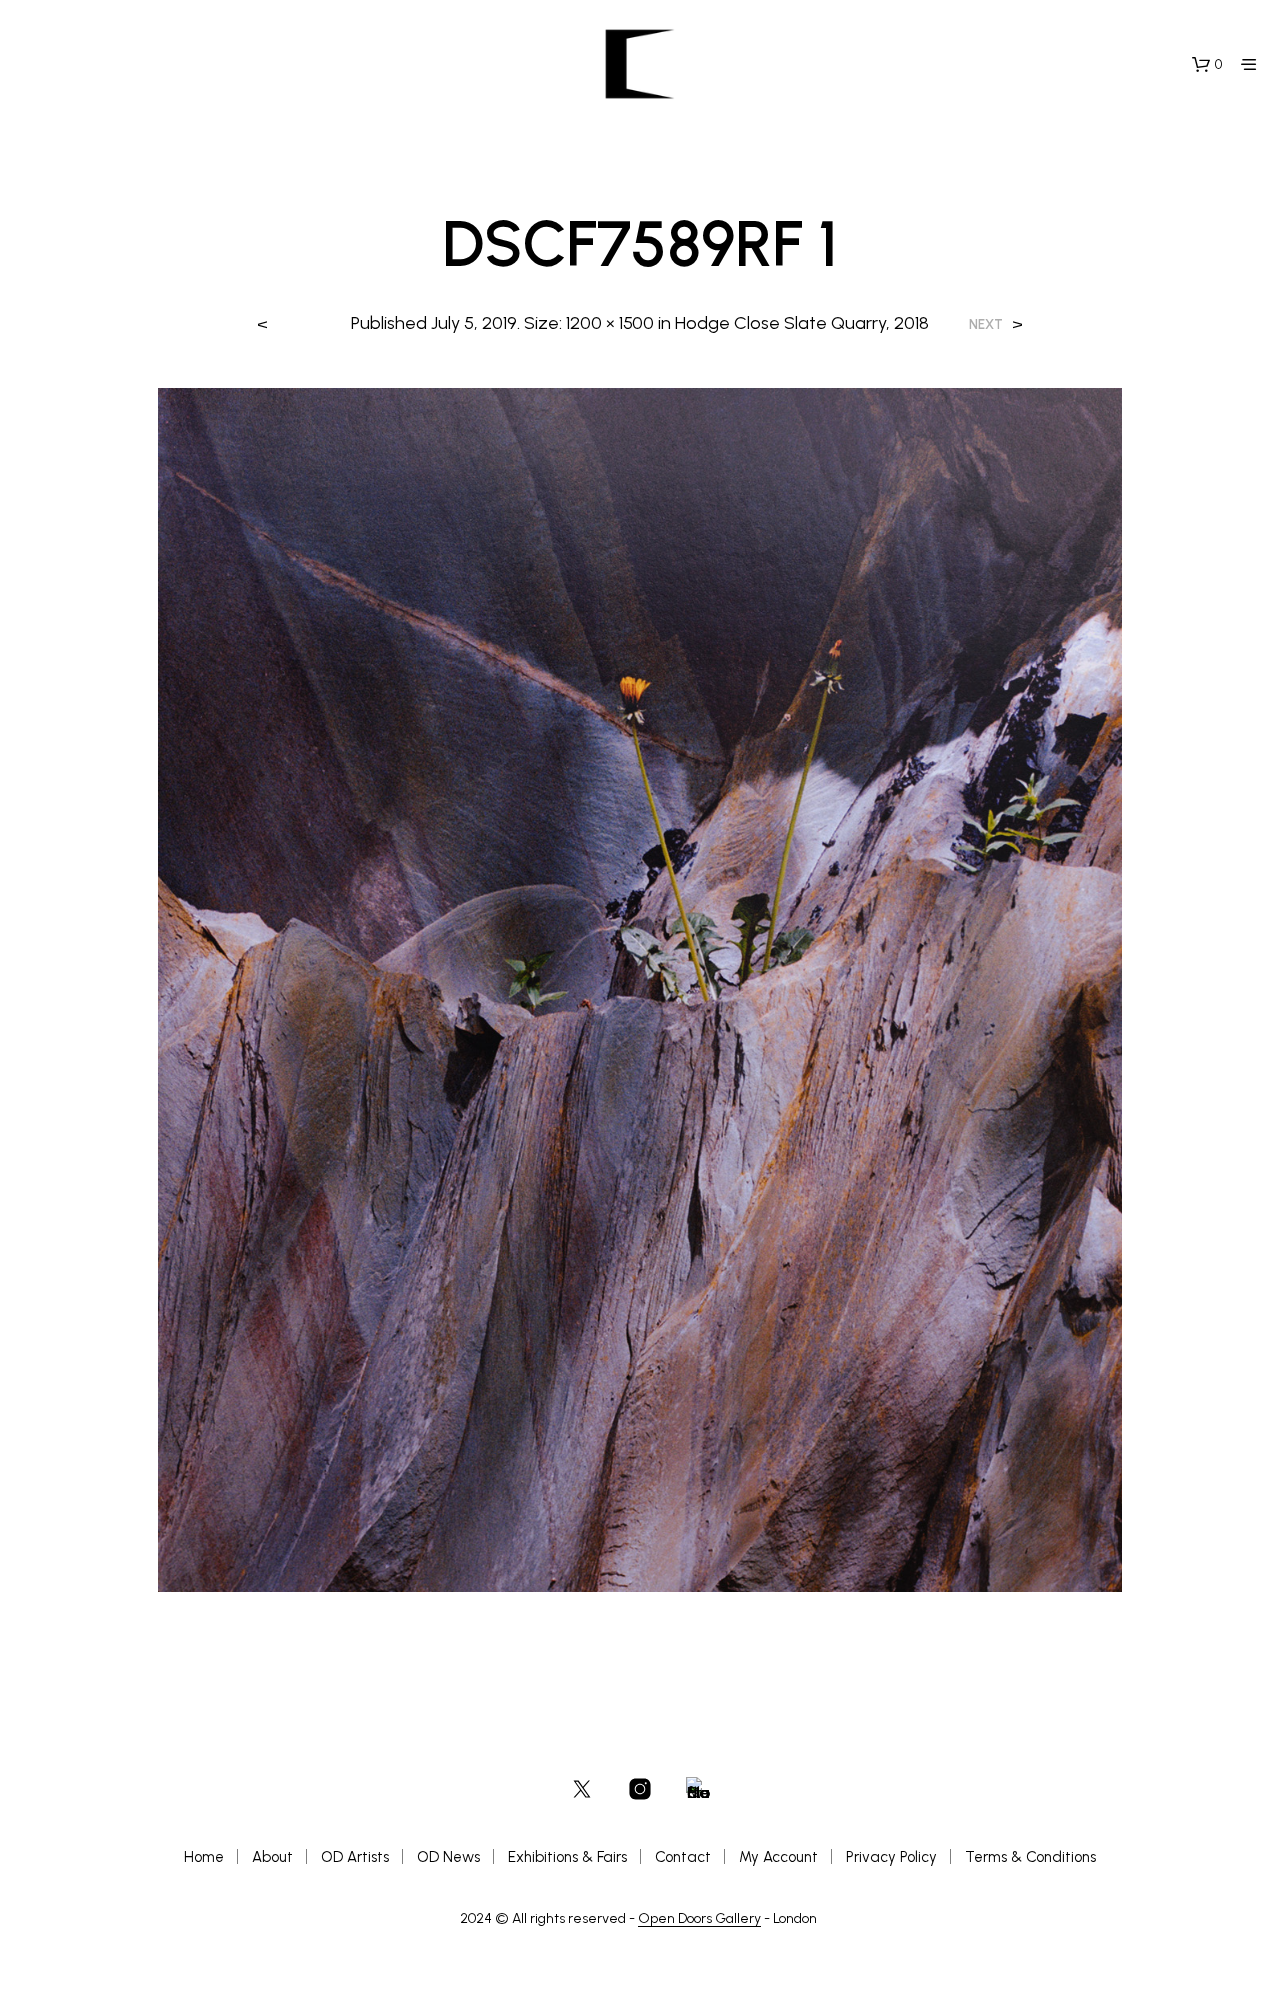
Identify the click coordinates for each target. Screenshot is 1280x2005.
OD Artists (355, 1857)
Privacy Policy (891, 1857)
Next (986, 324)
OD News (448, 1857)
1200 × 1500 (610, 323)
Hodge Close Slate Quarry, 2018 (802, 323)
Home (204, 1857)
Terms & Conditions (1030, 1857)
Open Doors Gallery (699, 1919)
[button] (1207, 65)
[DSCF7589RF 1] (639, 988)
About (272, 1857)
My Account (778, 1857)
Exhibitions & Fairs (567, 1857)
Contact (683, 1857)
